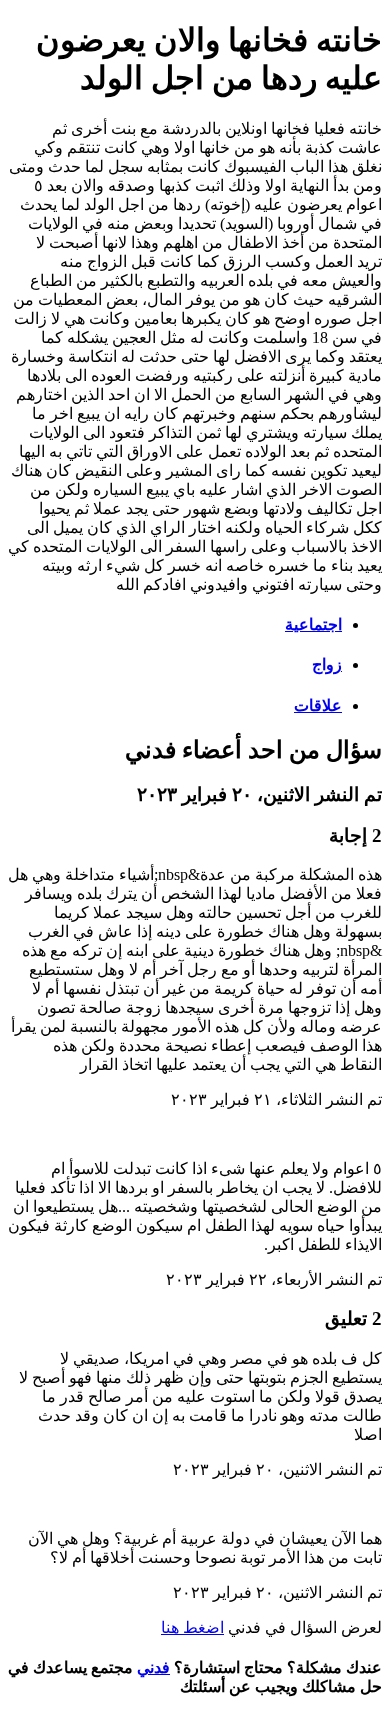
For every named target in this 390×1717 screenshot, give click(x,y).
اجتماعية (313, 624)
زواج (327, 664)
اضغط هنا (192, 1627)
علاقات (318, 705)
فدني (153, 1667)
